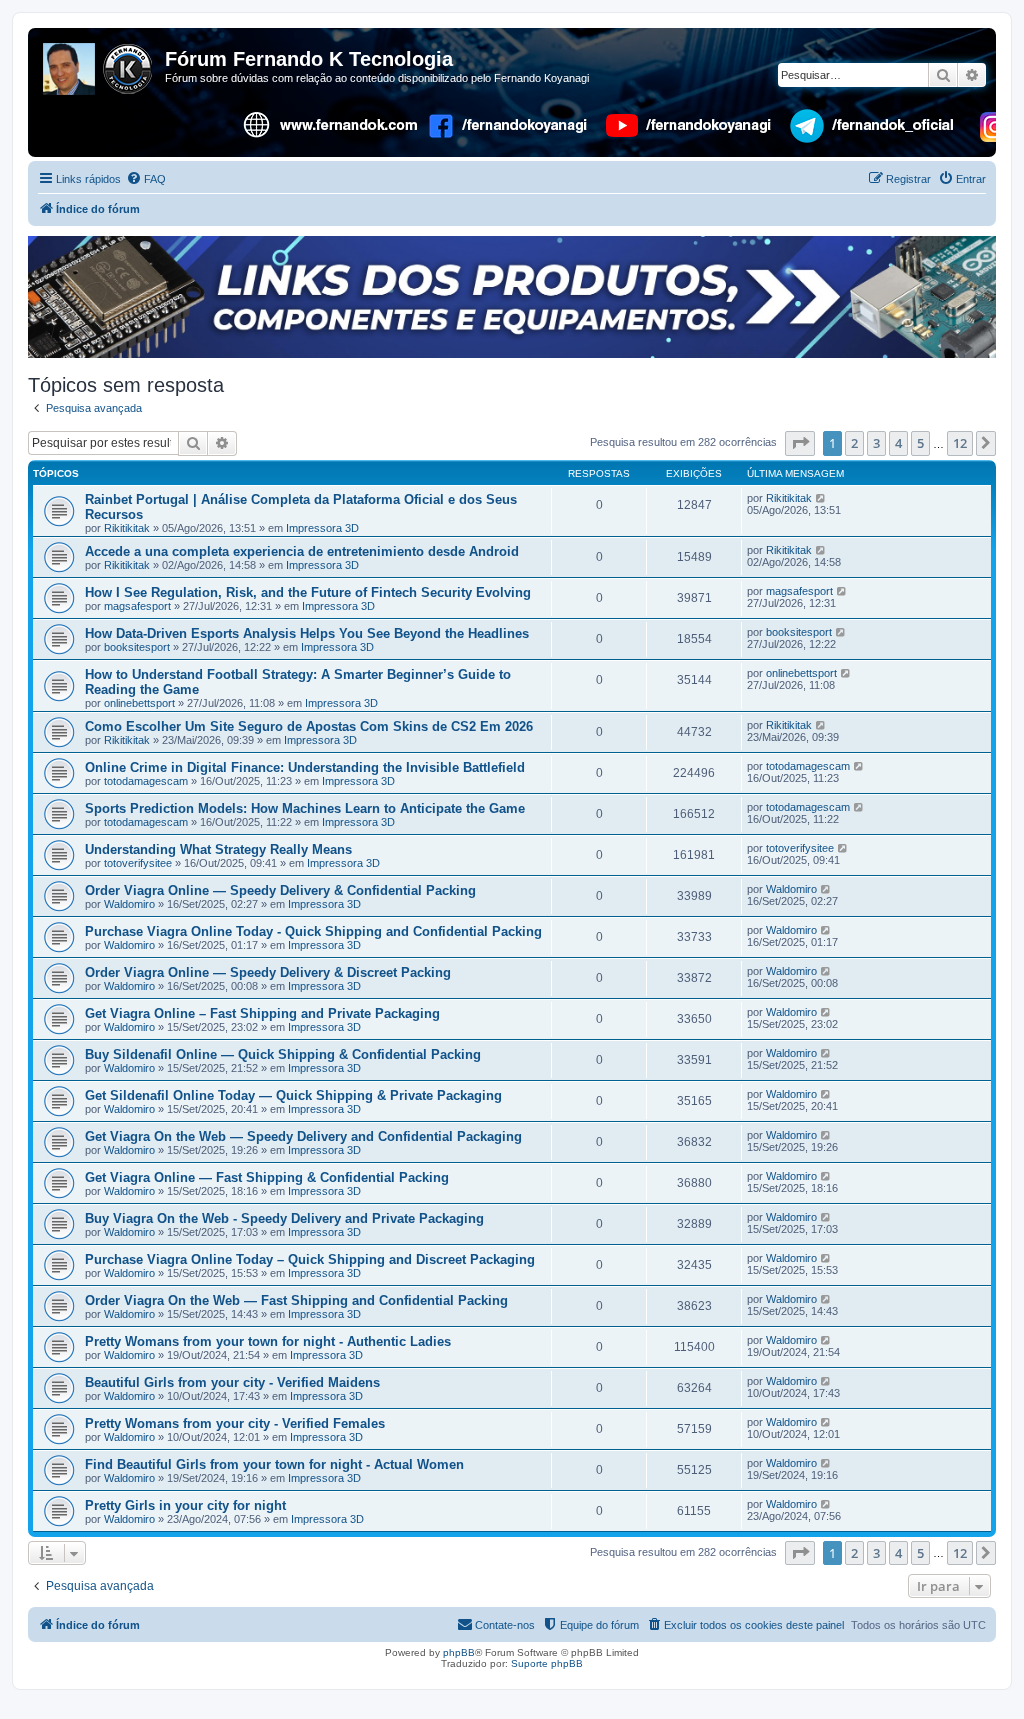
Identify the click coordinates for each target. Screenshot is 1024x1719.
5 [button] (920, 443)
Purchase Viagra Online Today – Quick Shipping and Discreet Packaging (310, 1259)
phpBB (459, 1652)
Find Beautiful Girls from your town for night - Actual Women (274, 1464)
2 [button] (854, 443)
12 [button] (960, 443)
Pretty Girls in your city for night (185, 1505)
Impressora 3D (322, 528)
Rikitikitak (127, 528)
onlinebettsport (139, 703)
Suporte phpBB (547, 1663)
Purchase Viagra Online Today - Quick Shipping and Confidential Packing (313, 931)
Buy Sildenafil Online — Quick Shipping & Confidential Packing (283, 1054)
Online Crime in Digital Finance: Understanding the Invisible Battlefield (305, 767)
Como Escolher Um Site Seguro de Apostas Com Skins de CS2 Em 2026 (309, 726)
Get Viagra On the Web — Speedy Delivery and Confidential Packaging (303, 1136)
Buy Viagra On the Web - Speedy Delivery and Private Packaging (284, 1218)
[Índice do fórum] (99, 65)
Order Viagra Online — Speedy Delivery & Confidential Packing (280, 890)
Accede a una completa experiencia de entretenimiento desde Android (302, 551)
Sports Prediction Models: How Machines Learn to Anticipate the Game (305, 808)
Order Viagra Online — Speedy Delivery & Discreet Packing (268, 972)
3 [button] (876, 443)
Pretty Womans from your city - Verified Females (235, 1423)
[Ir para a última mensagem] (821, 498)
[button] (800, 443)
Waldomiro (129, 904)
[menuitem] (146, 179)
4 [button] (898, 443)
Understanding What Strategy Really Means (218, 849)
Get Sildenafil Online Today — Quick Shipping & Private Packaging (293, 1095)
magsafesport (137, 606)
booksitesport (137, 647)
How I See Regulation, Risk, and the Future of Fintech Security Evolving (308, 592)
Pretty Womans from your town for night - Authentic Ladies (268, 1341)
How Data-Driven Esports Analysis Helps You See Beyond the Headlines (307, 633)
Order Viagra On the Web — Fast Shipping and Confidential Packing (296, 1300)
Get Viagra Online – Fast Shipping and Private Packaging (262, 1013)
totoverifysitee (138, 863)
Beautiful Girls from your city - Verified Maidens (232, 1382)
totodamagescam (146, 781)
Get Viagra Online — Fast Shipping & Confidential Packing (267, 1177)
